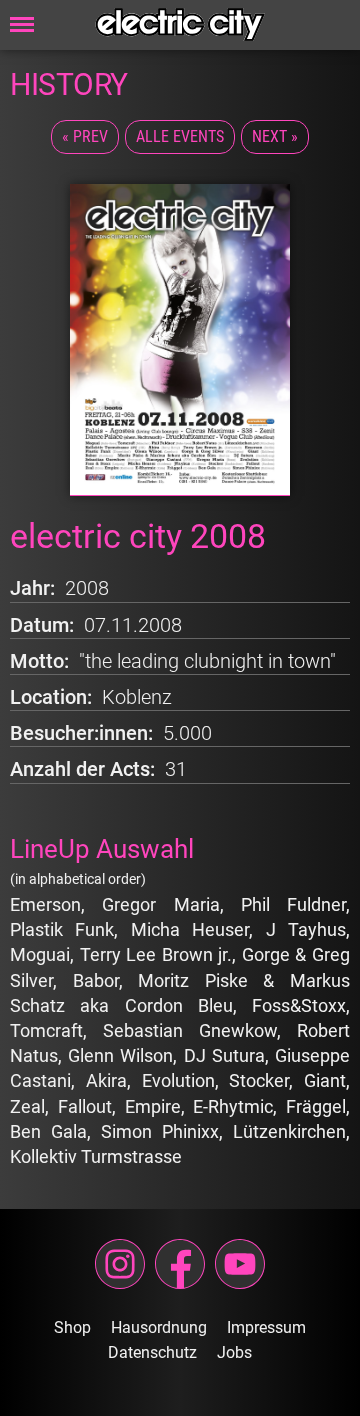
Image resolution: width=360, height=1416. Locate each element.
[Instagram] (120, 1264)
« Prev (85, 136)
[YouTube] (240, 1264)
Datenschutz (152, 1352)
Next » (275, 136)
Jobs (234, 1352)
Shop (72, 1327)
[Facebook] (180, 1264)
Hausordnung (159, 1327)
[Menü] (22, 25)
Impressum (266, 1327)
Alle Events (180, 136)
